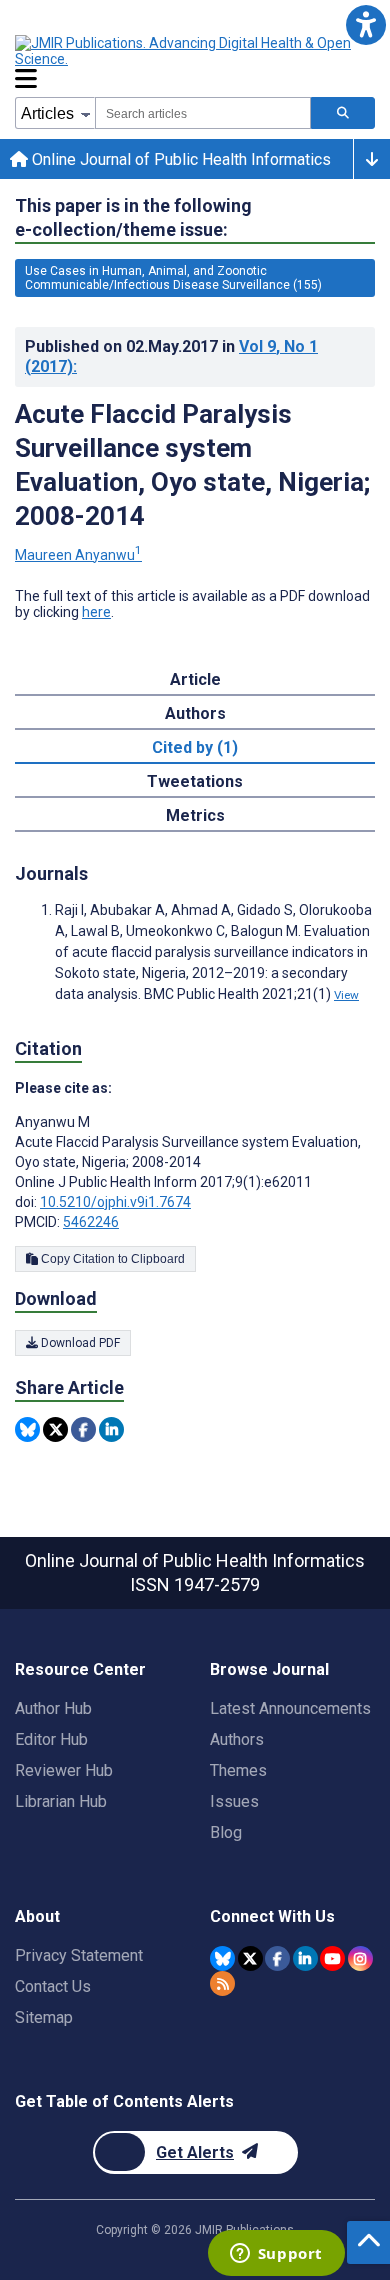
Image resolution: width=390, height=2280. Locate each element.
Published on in (171, 356)
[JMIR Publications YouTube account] (332, 1958)
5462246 (91, 1222)
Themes (238, 1770)
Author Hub (53, 1708)
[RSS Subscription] (222, 1983)
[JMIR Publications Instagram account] (360, 1958)
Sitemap (44, 2017)
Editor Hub (51, 1739)
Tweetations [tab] (195, 781)
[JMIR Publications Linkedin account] (305, 1958)
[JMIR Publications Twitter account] (250, 1958)
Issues (234, 1801)
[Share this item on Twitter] (55, 1429)
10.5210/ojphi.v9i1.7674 (115, 1202)
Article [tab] (195, 679)
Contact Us (53, 1986)
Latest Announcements (290, 1708)
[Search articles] (343, 113)
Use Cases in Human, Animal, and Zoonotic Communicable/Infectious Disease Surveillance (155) (173, 278)
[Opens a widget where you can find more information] (276, 2255)
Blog (226, 1832)
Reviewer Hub (64, 1770)
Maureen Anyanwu (78, 555)
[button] (365, 24)
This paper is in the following (133, 217)
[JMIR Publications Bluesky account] (222, 1958)
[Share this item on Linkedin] (111, 1429)
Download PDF (79, 1343)
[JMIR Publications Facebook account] (277, 1958)
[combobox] (203, 113)
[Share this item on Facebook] (83, 1429)
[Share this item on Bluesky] (27, 1429)
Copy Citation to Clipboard (111, 1259)
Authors (237, 1739)
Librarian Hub (61, 1801)
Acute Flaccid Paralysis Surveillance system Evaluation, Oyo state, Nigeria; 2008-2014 (192, 465)
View (346, 995)
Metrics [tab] (195, 815)
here (96, 612)
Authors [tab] (195, 713)
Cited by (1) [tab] (195, 747)
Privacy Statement (79, 1955)
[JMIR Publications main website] (185, 51)
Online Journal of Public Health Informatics (179, 159)
